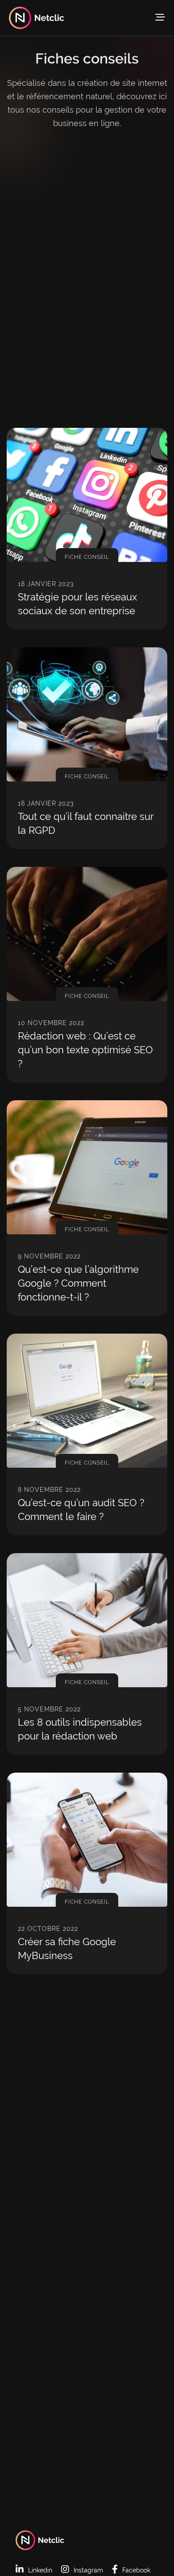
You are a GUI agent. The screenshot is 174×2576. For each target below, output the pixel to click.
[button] (160, 17)
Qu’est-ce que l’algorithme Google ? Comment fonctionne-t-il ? (78, 1283)
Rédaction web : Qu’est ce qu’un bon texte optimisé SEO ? (85, 1050)
